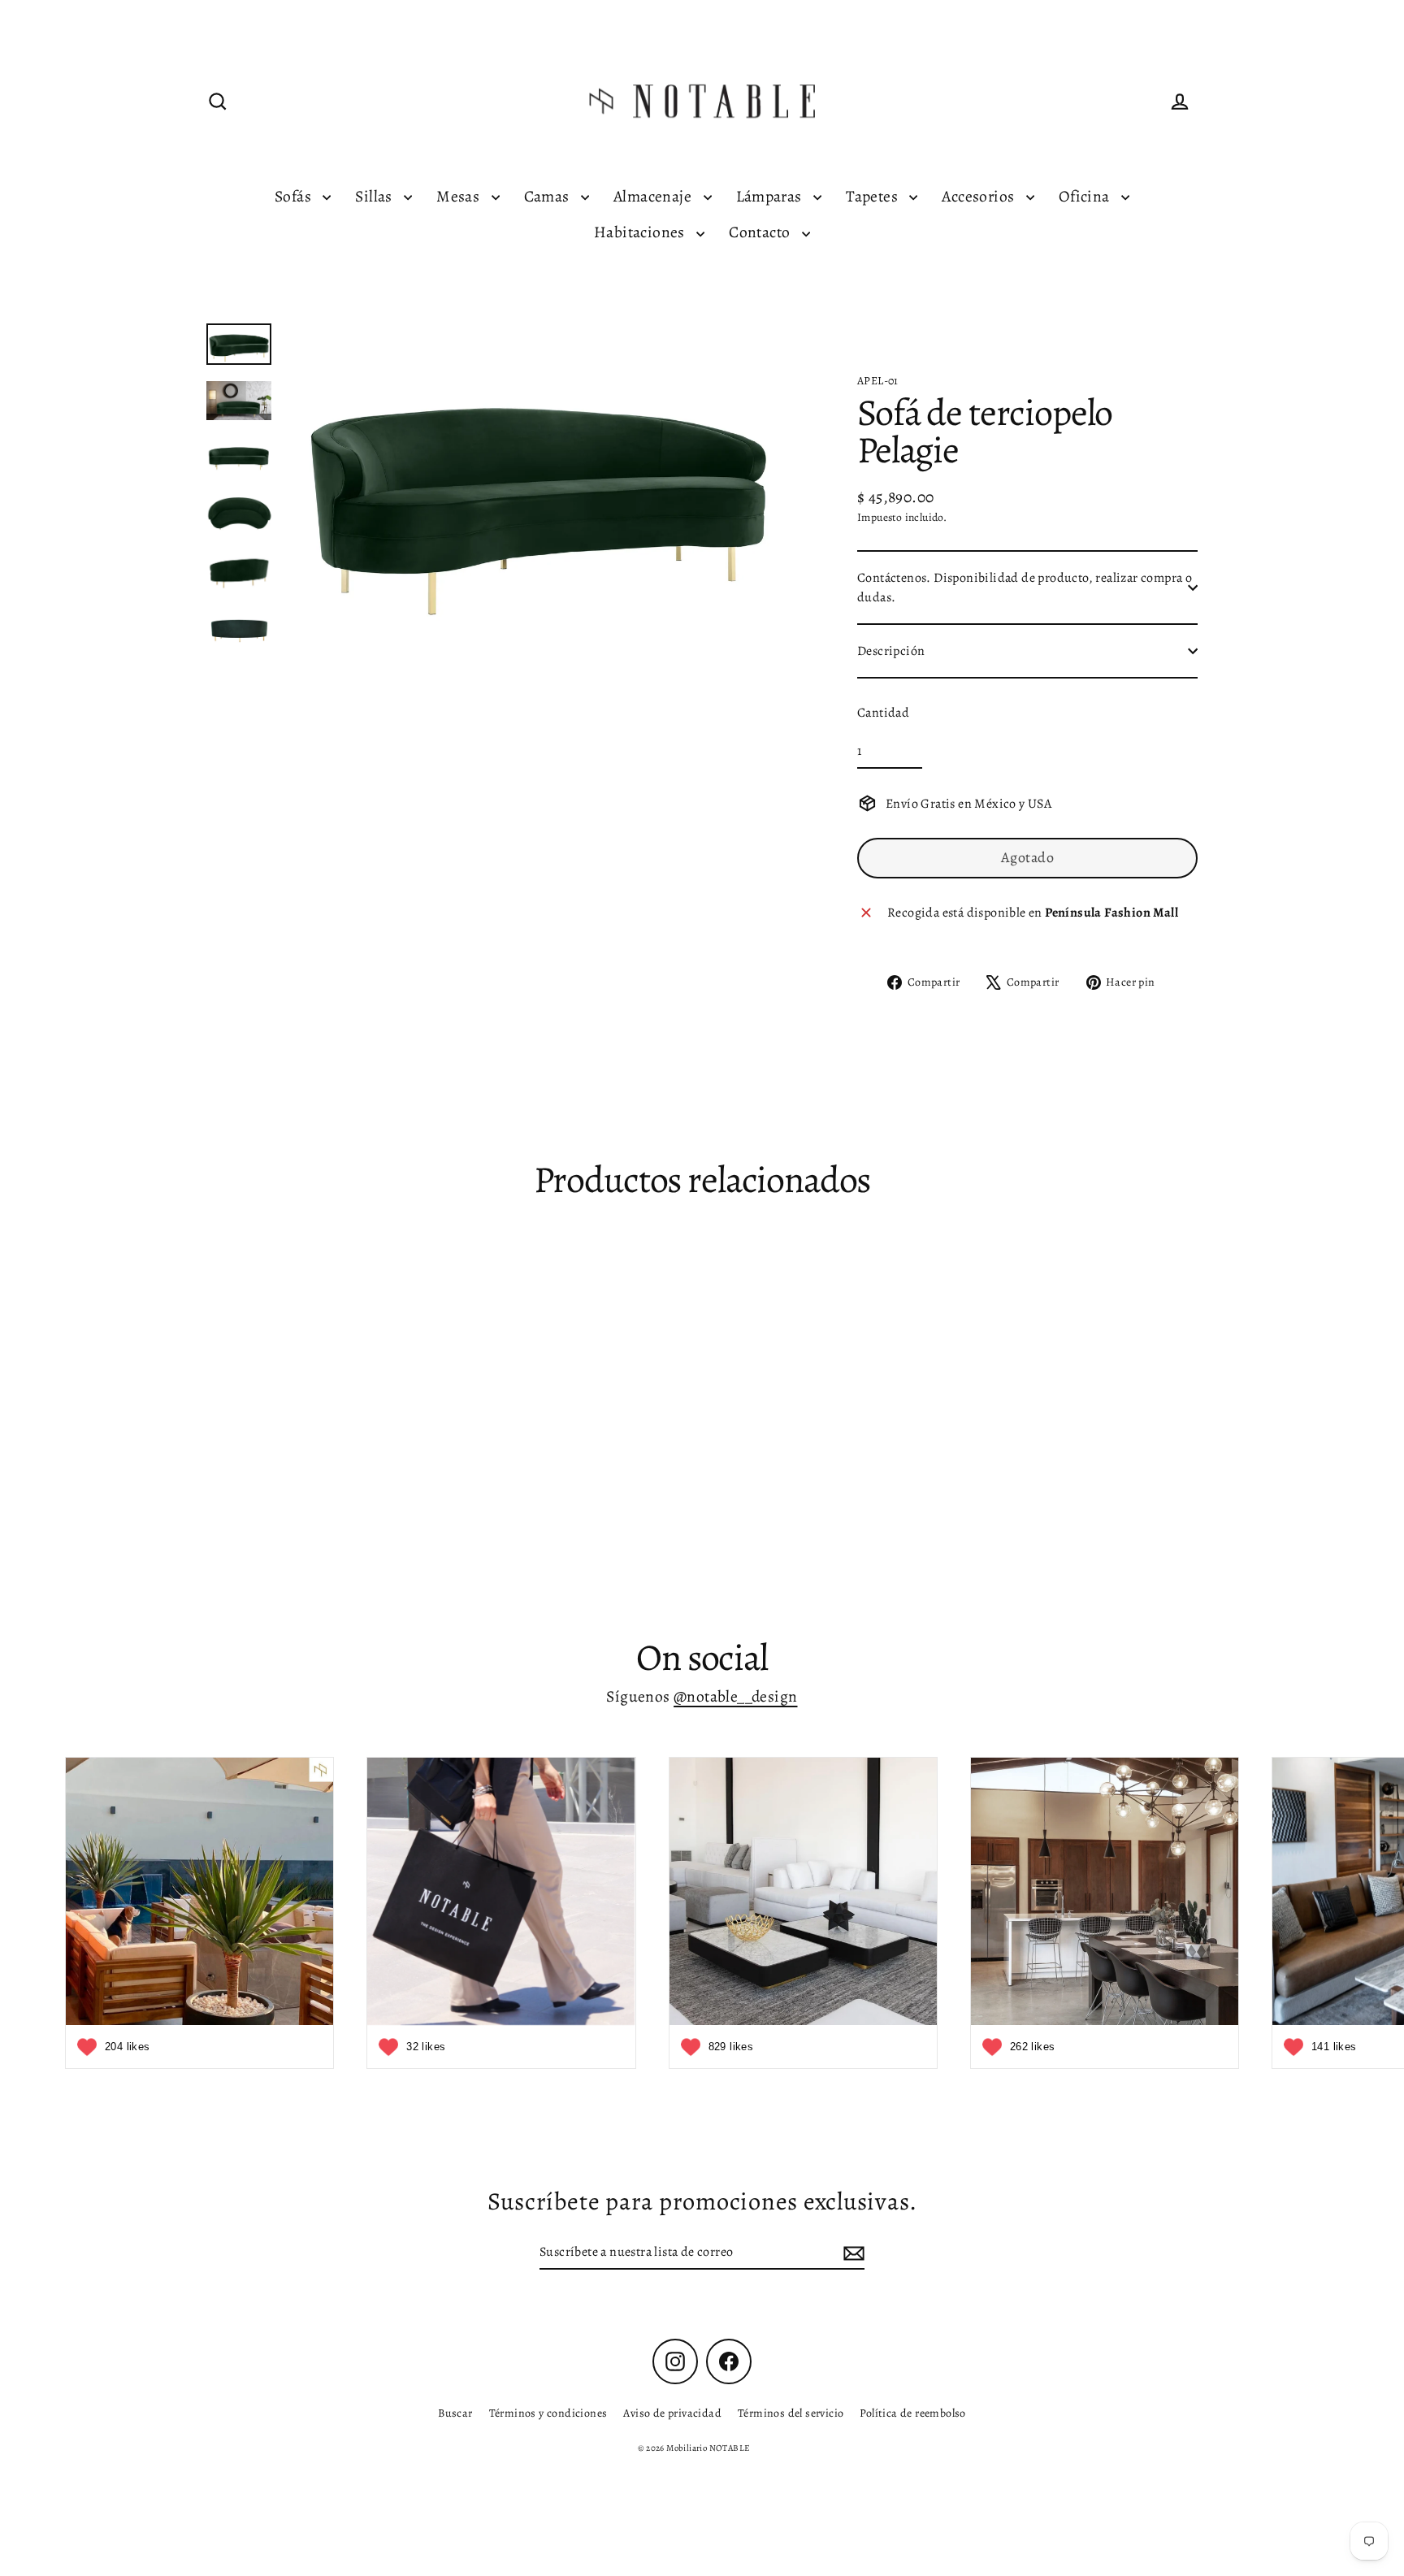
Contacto (761, 232)
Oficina (1086, 196)
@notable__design (735, 1696)
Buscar (455, 2413)
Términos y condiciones (548, 2413)
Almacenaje (654, 196)
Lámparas (771, 196)
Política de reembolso (912, 2413)
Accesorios (979, 196)
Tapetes (873, 196)
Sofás (295, 196)
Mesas (459, 196)
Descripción (891, 651)
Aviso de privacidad (672, 2413)
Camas (548, 196)
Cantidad (883, 713)
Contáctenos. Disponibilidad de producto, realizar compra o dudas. (1025, 588)
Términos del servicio (791, 2413)
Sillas (375, 196)
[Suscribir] (851, 2253)
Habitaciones (641, 232)
